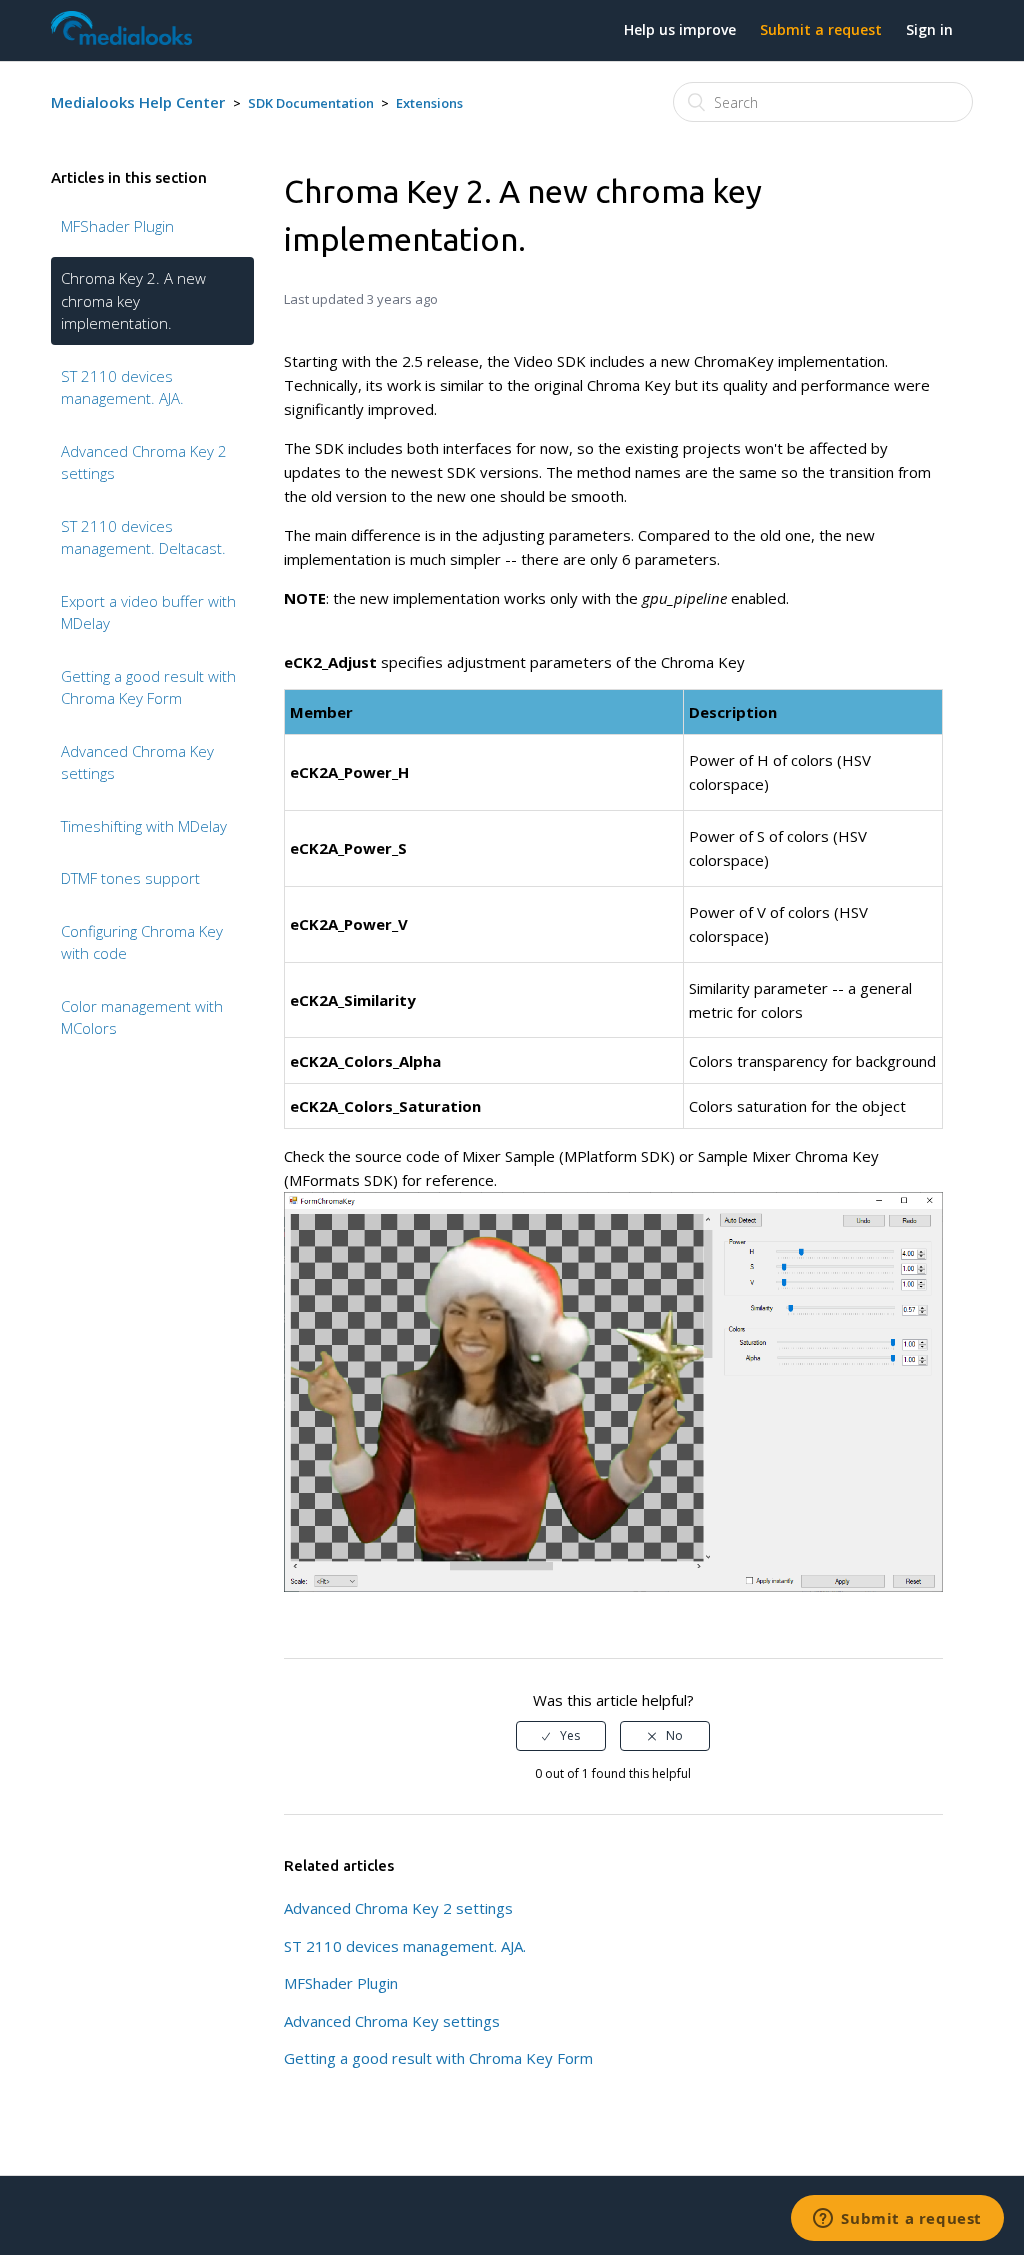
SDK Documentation (311, 103)
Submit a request (821, 29)
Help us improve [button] (680, 29)
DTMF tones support (130, 878)
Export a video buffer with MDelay (148, 612)
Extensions (429, 103)
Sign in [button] (929, 29)
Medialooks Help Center (138, 102)
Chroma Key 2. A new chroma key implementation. (133, 300)
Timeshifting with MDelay (144, 826)
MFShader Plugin (117, 226)
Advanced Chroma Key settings (137, 762)
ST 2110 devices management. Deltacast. (143, 537)
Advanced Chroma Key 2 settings (144, 462)
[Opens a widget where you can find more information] (897, 2220)
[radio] (561, 1736)
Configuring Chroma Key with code (142, 942)
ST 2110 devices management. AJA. (122, 387)
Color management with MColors (142, 1017)
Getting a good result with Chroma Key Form (148, 687)
